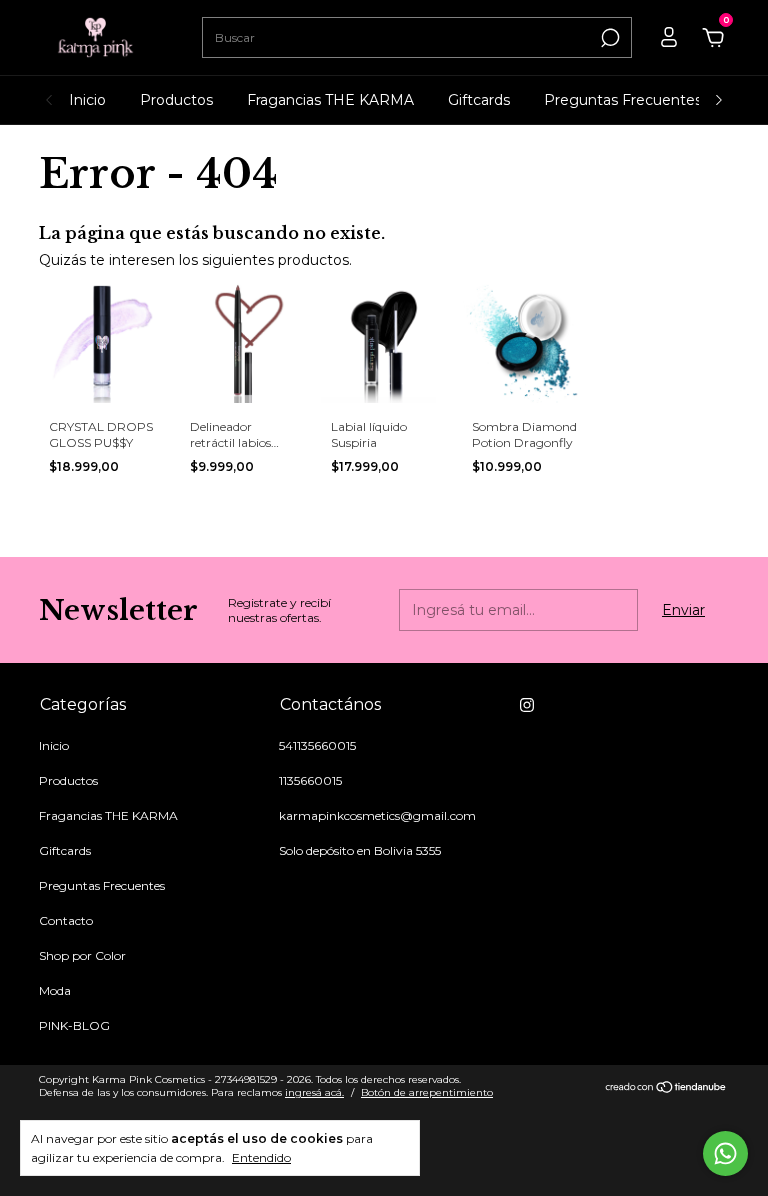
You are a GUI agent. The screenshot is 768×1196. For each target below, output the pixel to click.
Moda (55, 990)
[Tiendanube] (666, 1089)
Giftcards (479, 100)
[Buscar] (608, 38)
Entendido (261, 1157)
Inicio (87, 100)
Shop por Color (82, 955)
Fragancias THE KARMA (330, 100)
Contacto (66, 920)
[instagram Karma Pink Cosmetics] (527, 705)
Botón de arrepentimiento (427, 1092)
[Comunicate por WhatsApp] (725, 1153)
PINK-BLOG (74, 1025)
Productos (176, 100)
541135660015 (317, 745)
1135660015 (310, 780)
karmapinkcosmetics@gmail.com (377, 815)
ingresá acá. (314, 1092)
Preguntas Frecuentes (623, 100)
